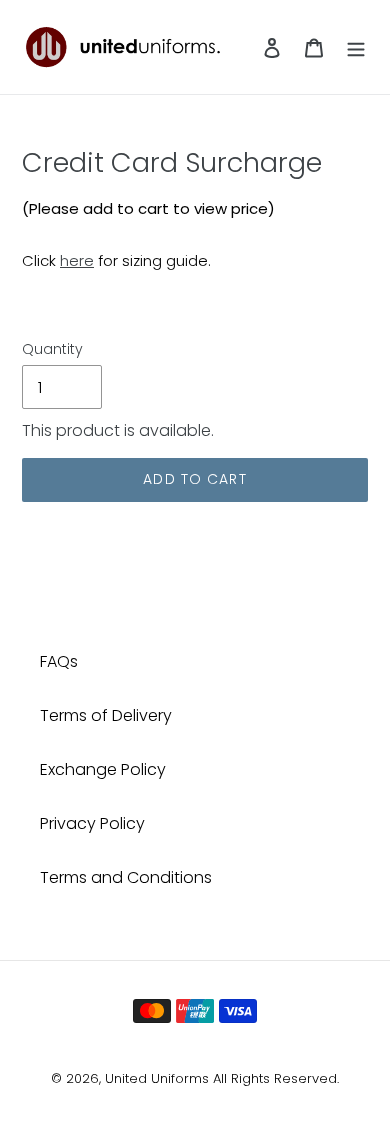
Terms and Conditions (126, 877)
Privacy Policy (92, 823)
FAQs (59, 661)
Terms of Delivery (106, 715)
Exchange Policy (103, 769)
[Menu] (356, 47)
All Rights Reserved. (276, 1078)
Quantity (52, 349)
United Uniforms (157, 1078)
